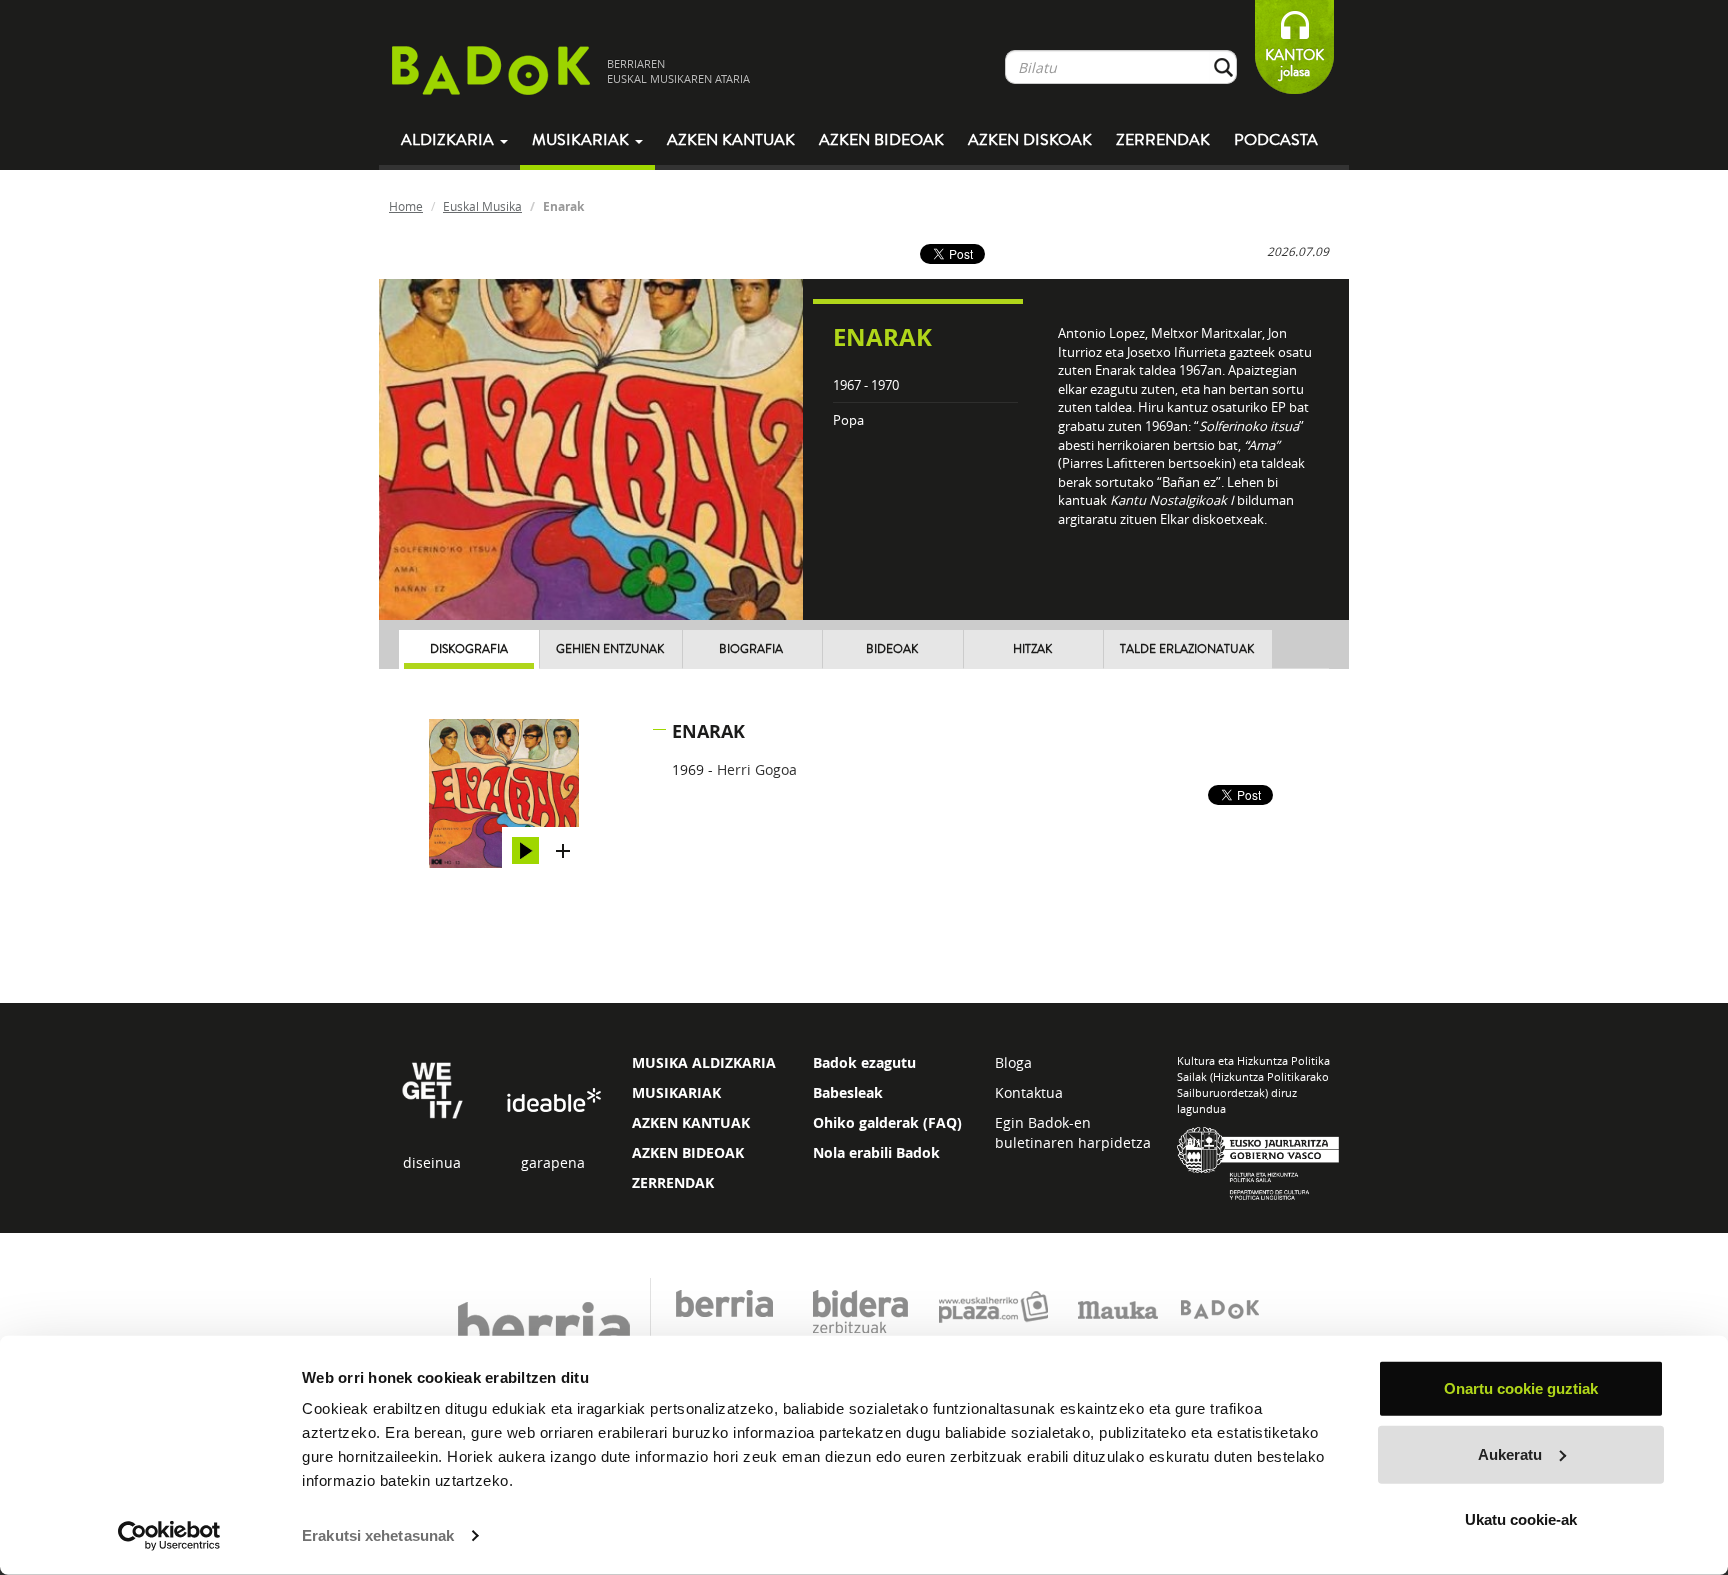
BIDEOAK (892, 649)
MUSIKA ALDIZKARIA (704, 1062)
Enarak (708, 731)
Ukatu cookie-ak (1521, 1519)
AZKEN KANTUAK (691, 1122)
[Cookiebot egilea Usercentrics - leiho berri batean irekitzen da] (169, 1536)
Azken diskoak (1030, 140)
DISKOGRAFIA (469, 649)
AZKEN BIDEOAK (688, 1152)
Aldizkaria (449, 140)
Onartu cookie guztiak (1521, 1388)
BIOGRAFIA (751, 649)
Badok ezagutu (864, 1062)
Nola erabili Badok (876, 1152)
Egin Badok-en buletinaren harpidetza (1073, 1132)
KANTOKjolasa (1294, 63)
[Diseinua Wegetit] (432, 1088)
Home (406, 206)
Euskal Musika (482, 206)
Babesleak (848, 1092)
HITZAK (1032, 649)
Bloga (1013, 1062)
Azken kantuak (731, 140)
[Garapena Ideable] (553, 1101)
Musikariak (582, 140)
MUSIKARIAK (676, 1092)
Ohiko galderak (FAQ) (887, 1122)
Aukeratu (1510, 1453)
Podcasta (1276, 140)
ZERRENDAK (673, 1182)
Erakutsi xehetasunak (378, 1535)
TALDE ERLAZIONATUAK (1187, 649)
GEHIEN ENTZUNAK (610, 649)
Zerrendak (1163, 140)
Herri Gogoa (757, 769)
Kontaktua (1029, 1092)
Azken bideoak (881, 140)
